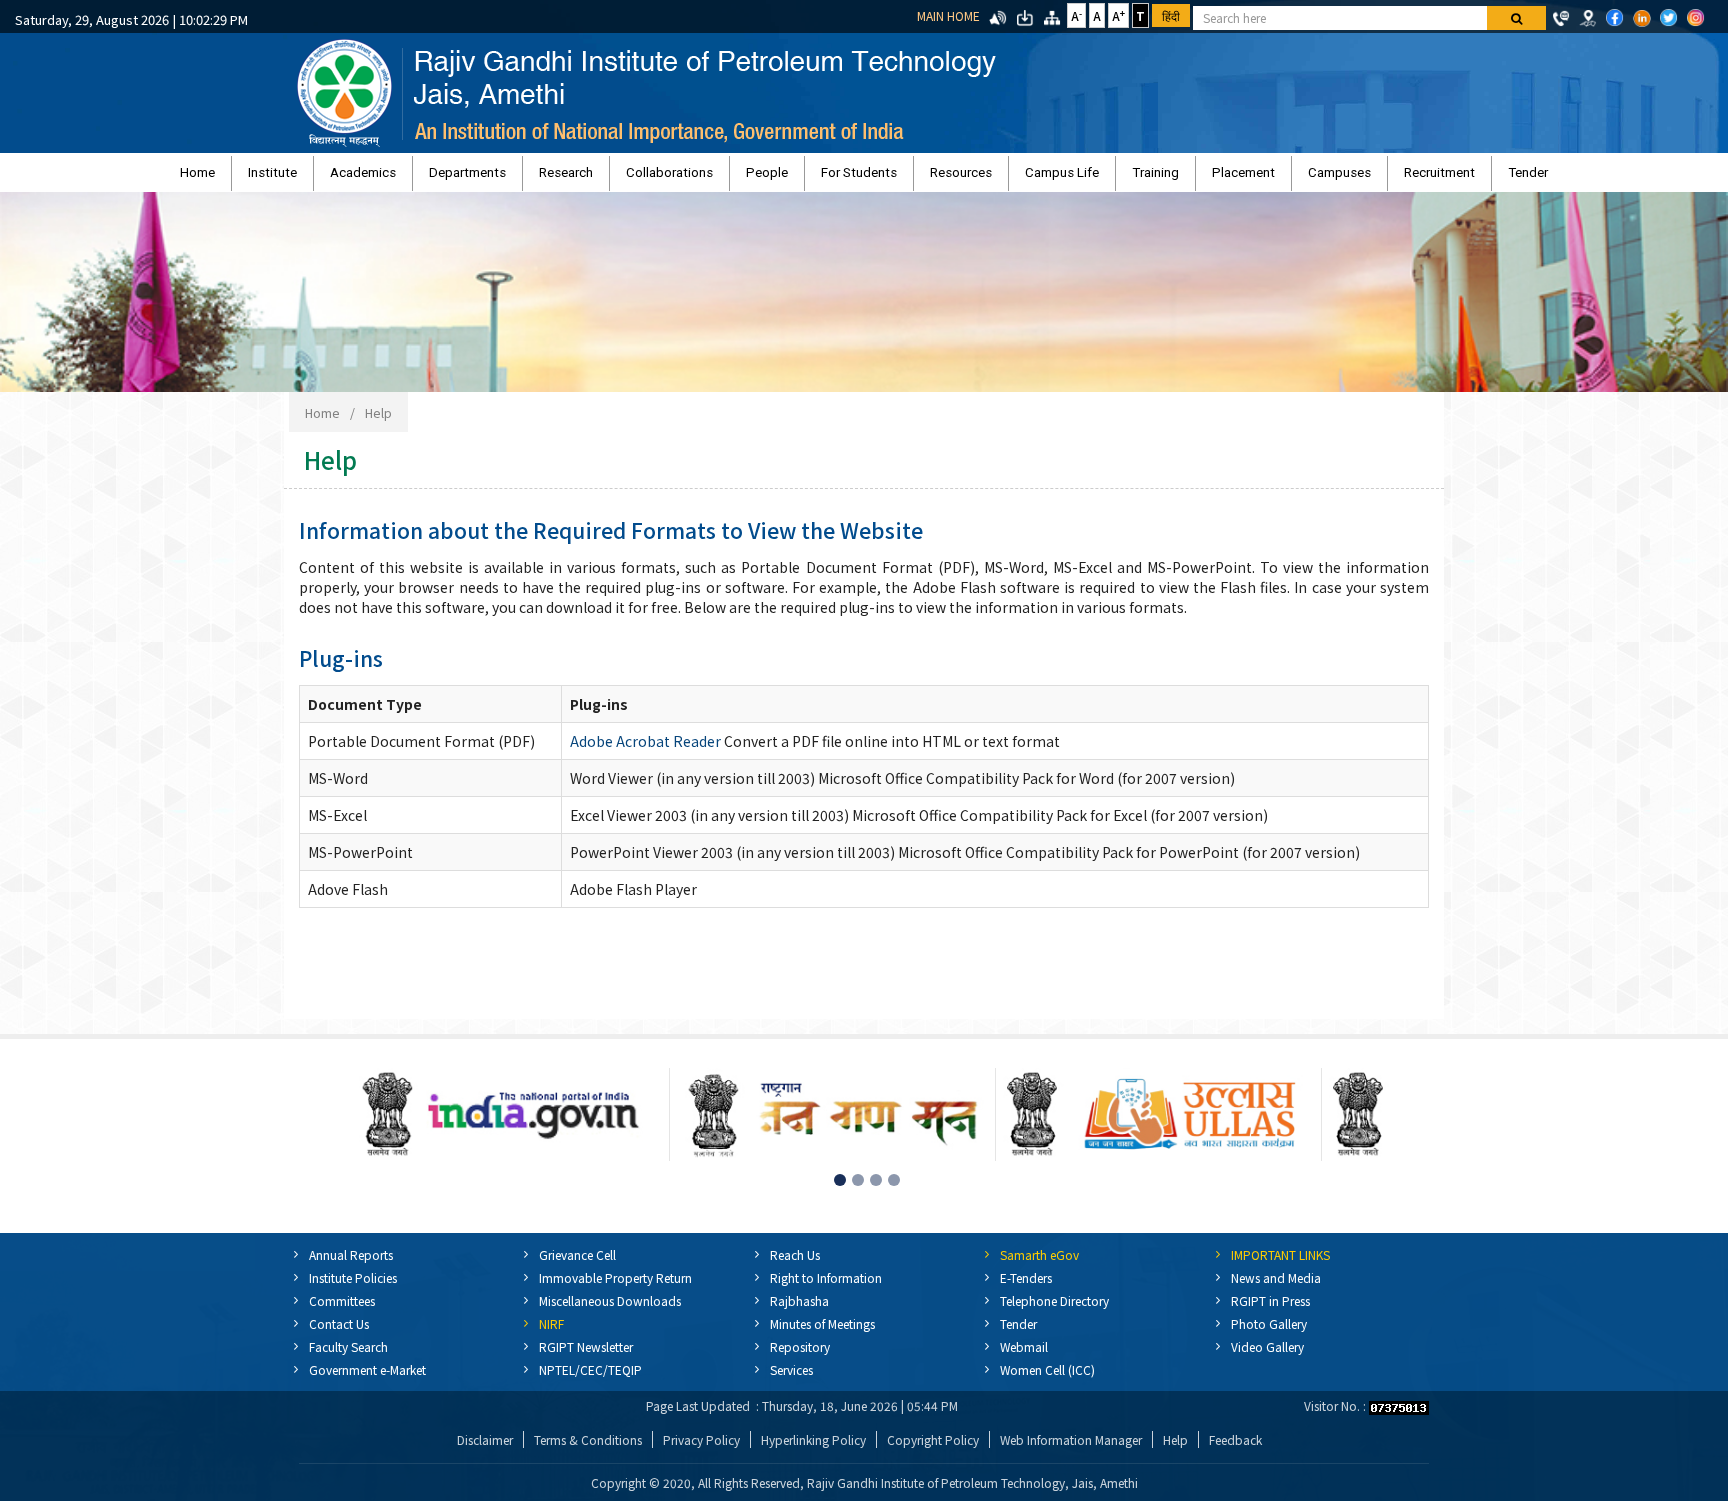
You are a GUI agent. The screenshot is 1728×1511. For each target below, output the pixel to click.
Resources (935, 177)
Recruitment (1283, 177)
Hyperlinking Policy (813, 1449)
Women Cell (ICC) (1047, 1379)
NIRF (551, 1333)
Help (378, 422)
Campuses (1209, 177)
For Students (859, 177)
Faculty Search (348, 1356)
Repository (800, 1356)
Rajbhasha (799, 1310)
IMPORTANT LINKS (1280, 1264)
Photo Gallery (1269, 1333)
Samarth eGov (1039, 1264)
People (793, 177)
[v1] (1516, 18)
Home (379, 177)
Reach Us (795, 1264)
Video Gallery (1267, 1356)
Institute (428, 177)
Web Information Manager (1071, 1449)
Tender (1346, 177)
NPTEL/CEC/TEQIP (590, 1379)
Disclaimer (485, 1449)
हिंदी (1171, 15)
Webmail (1024, 1356)
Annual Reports (351, 1264)
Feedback (1235, 1449)
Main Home (948, 15)
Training (1077, 177)
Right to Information (826, 1287)
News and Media (1276, 1287)
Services (791, 1379)
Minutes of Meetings (822, 1333)
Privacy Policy (701, 1449)
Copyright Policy (933, 1449)
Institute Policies (353, 1287)
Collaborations (721, 177)
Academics (493, 177)
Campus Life (1010, 177)
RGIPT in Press (1270, 1310)
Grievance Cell (577, 1264)
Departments (571, 177)
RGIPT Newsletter (586, 1356)
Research (644, 177)
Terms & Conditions (588, 1449)
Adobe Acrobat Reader (645, 751)
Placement (1139, 177)
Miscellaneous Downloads (610, 1310)
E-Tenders (1026, 1287)
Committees (342, 1310)
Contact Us (339, 1333)
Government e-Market (367, 1379)
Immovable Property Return (615, 1287)
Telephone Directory (1054, 1310)
